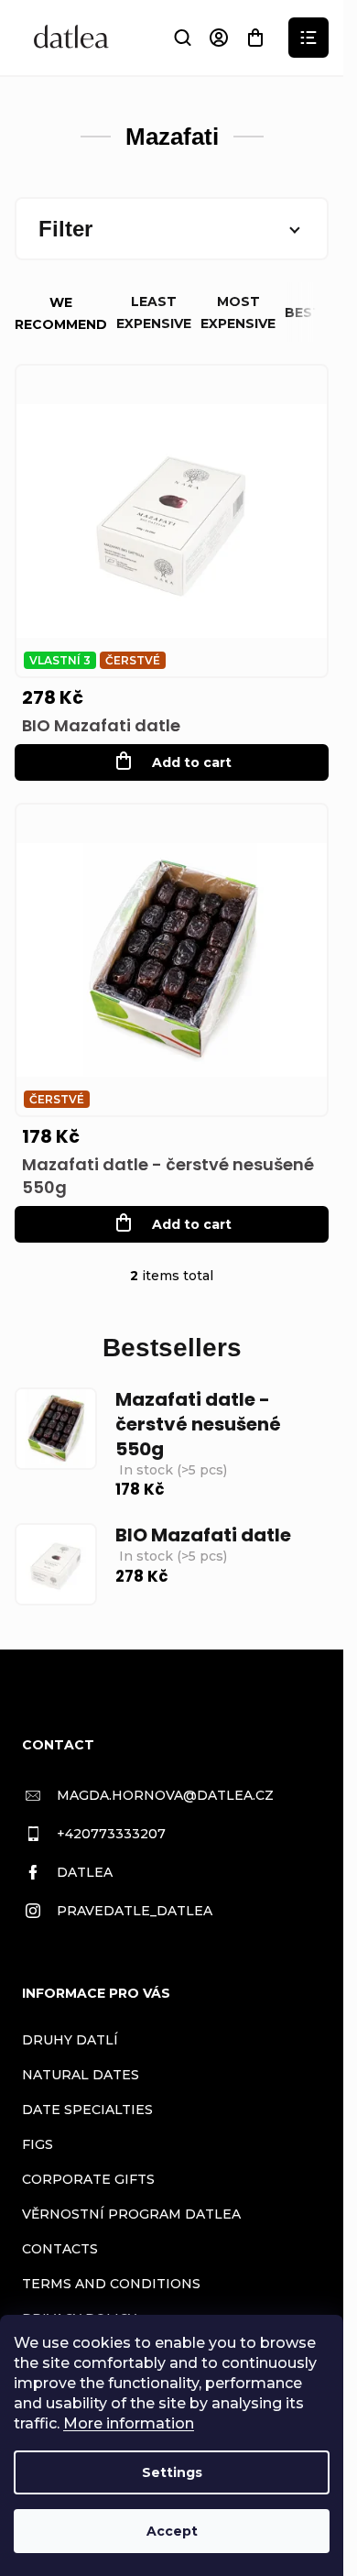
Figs (38, 2144)
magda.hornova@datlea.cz (165, 1795)
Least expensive (154, 312)
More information (129, 2423)
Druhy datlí (70, 2040)
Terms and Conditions (111, 2284)
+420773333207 (111, 1834)
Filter (65, 229)
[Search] (182, 38)
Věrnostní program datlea (131, 2214)
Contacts (60, 2249)
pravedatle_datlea (135, 1911)
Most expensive (238, 312)
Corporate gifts (88, 2179)
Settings (172, 2472)
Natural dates (81, 2075)
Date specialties (87, 2110)
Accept (172, 2531)
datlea (85, 1872)
